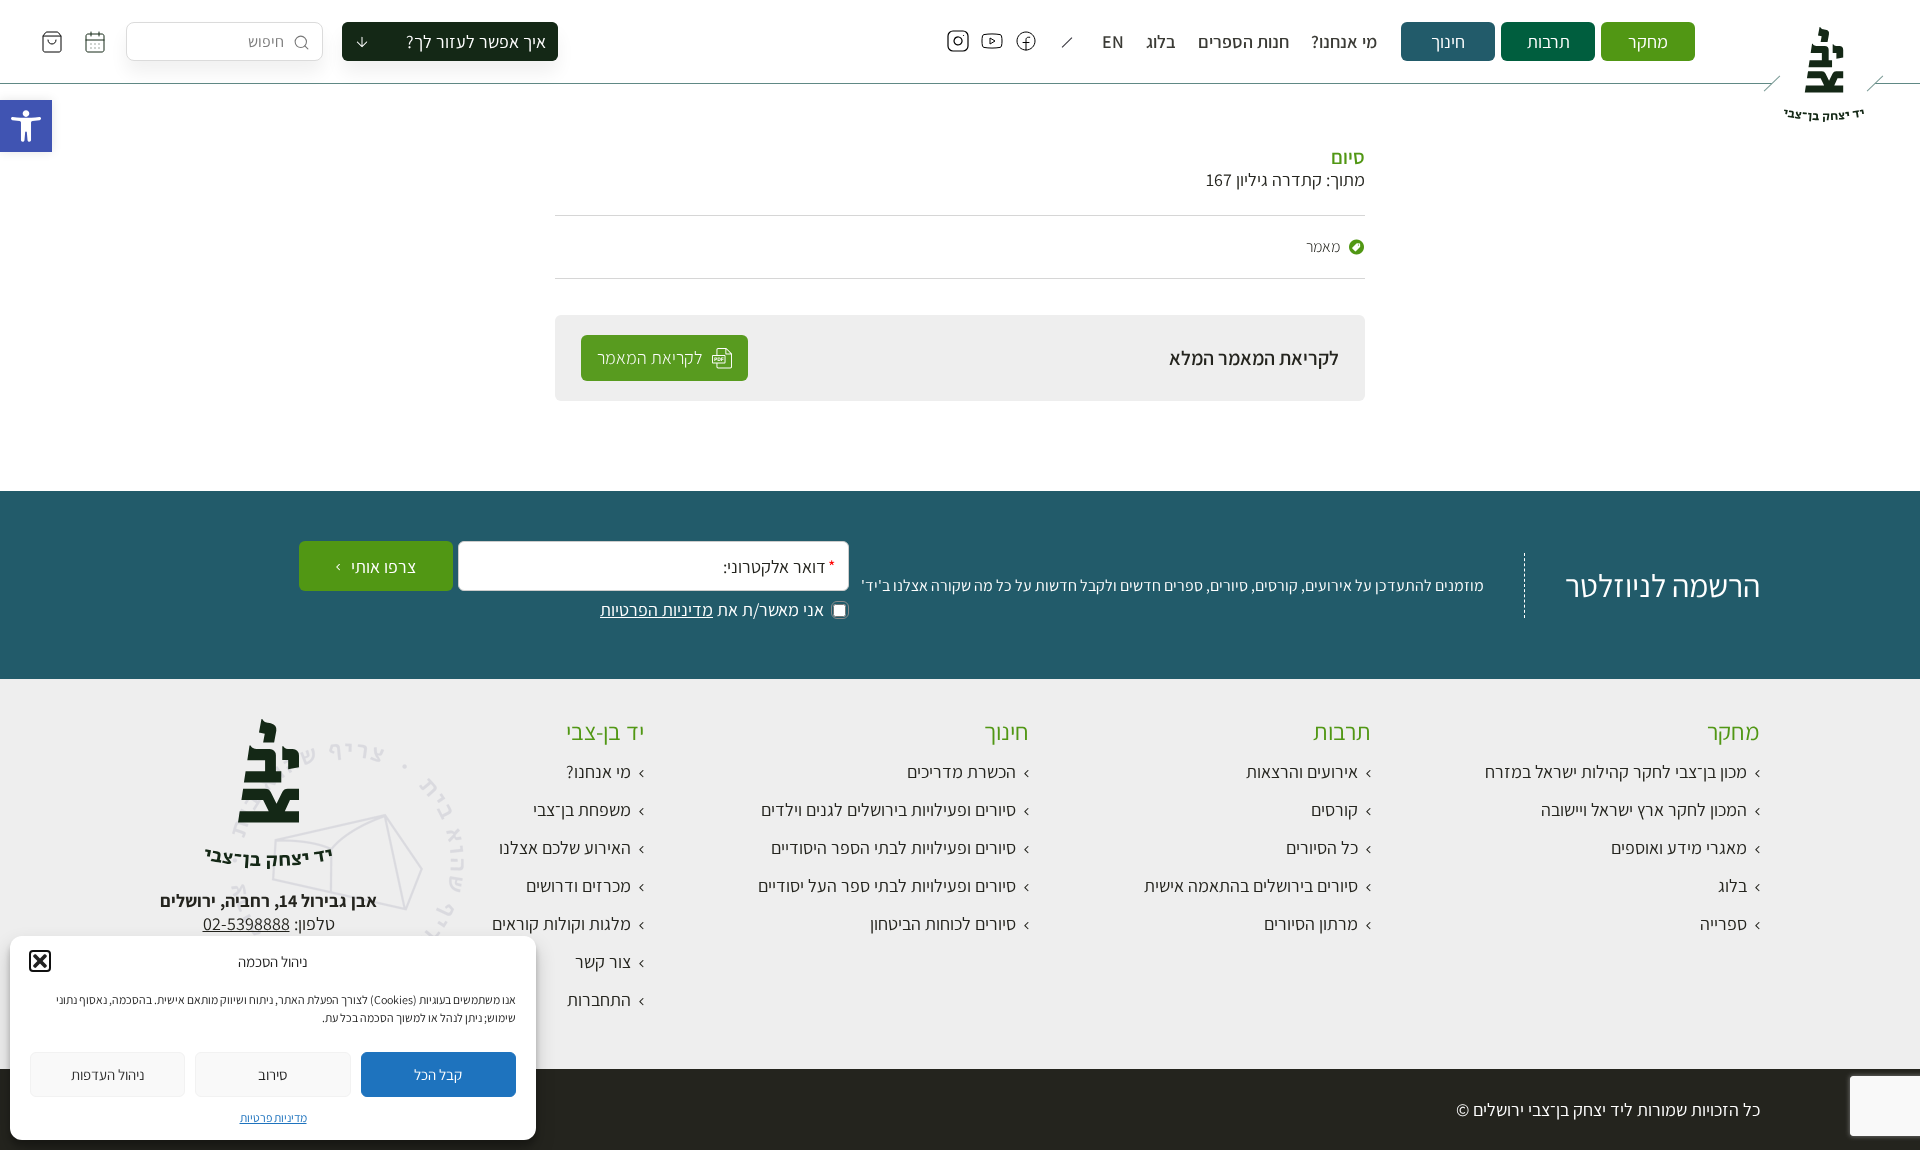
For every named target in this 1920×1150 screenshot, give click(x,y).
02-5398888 (246, 923)
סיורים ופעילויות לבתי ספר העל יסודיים (887, 885)
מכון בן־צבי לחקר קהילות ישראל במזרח (1616, 771)
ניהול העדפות (108, 1074)
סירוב (272, 1074)
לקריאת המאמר (651, 357)
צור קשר (603, 961)
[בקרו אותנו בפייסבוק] (1026, 42)
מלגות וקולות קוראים (561, 923)
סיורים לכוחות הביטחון (943, 923)
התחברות (599, 999)
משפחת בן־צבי (582, 809)
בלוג (1161, 42)
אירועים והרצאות (1302, 771)
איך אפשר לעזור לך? (476, 41)
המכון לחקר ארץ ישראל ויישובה (1644, 809)
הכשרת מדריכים (961, 771)
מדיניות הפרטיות (656, 610)
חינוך (1448, 41)
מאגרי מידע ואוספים (1679, 847)
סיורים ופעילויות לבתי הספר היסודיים (893, 847)
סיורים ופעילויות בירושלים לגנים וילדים (888, 809)
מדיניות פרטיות (273, 1117)
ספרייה (1723, 923)
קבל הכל (438, 1074)
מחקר (1648, 41)
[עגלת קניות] (52, 42)
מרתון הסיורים (1311, 923)
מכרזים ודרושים (578, 885)
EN (1113, 42)
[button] (26, 126)
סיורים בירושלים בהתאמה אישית (1251, 885)
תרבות (1548, 41)
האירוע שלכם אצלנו (565, 847)
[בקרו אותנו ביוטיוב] (992, 42)
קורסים (1334, 809)
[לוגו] (1823, 66)
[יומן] (95, 42)
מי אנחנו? (1344, 42)
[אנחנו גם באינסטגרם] (958, 42)
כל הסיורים (1322, 847)
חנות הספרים (1243, 42)
